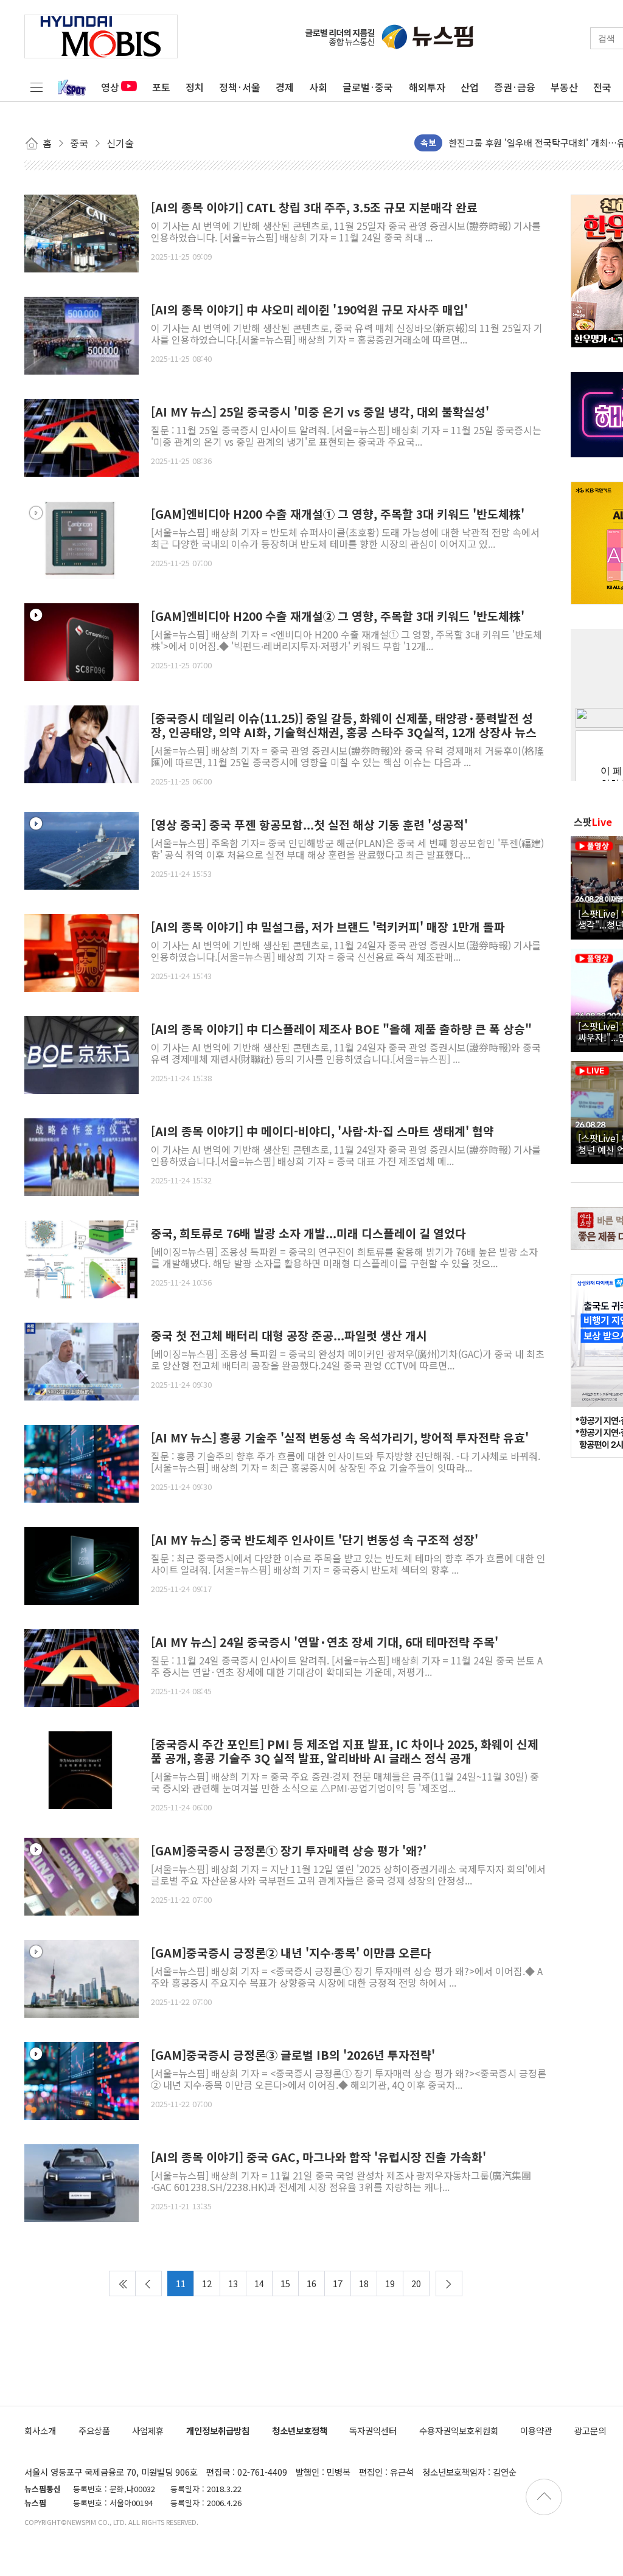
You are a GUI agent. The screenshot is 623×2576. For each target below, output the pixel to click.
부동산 (564, 87)
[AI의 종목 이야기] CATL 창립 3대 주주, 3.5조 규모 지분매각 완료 (314, 208)
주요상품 (94, 2430)
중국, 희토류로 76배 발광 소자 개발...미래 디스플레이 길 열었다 (308, 1234)
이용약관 (536, 2430)
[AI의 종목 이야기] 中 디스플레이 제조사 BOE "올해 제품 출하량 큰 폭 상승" (341, 1029)
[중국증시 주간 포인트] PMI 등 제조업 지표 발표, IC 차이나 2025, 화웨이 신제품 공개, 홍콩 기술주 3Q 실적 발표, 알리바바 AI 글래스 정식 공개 (345, 1751)
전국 (602, 87)
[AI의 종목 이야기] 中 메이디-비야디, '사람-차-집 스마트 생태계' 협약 (322, 1131)
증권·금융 (515, 87)
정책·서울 (240, 87)
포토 (161, 87)
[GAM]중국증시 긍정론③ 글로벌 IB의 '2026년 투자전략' (293, 2055)
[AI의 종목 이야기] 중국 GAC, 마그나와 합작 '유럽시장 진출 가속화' (318, 2157)
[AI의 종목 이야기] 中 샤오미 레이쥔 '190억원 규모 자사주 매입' (309, 310)
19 (390, 2283)
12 (207, 2283)
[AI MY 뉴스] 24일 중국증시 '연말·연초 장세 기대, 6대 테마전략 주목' (325, 1642)
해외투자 (427, 87)
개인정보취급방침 (218, 2430)
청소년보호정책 (300, 2430)
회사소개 (40, 2430)
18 (364, 2283)
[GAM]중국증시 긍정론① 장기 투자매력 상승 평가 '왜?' (289, 1851)
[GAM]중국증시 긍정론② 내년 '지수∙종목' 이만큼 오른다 (291, 1953)
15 (285, 2283)
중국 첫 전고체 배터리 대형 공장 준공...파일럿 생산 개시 (289, 1336)
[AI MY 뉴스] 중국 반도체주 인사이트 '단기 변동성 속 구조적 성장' (315, 1540)
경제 (285, 87)
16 (311, 2283)
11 (181, 2283)
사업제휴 (148, 2430)
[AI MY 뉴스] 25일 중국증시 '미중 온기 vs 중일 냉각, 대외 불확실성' (320, 412)
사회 (318, 87)
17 (338, 2283)
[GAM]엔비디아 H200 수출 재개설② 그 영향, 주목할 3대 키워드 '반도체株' (338, 616)
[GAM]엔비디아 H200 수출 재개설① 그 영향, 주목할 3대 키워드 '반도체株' (338, 514)
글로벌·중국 (368, 87)
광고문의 (590, 2430)
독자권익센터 (373, 2430)
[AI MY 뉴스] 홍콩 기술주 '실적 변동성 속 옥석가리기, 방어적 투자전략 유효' (340, 1438)
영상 (110, 87)
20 (416, 2283)
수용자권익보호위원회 (459, 2430)
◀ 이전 (148, 2283)
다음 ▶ (449, 2283)
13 (233, 2283)
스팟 (593, 822)
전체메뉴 (37, 87)
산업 (470, 87)
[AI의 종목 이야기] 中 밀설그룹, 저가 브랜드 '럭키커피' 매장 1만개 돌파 (328, 927)
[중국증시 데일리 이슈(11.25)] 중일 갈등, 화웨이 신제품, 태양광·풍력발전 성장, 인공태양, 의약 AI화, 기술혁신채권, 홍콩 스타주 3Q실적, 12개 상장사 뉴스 (344, 725)
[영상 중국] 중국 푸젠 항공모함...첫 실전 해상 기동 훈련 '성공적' (309, 825)
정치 (195, 87)
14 (259, 2283)
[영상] (82, 538)
